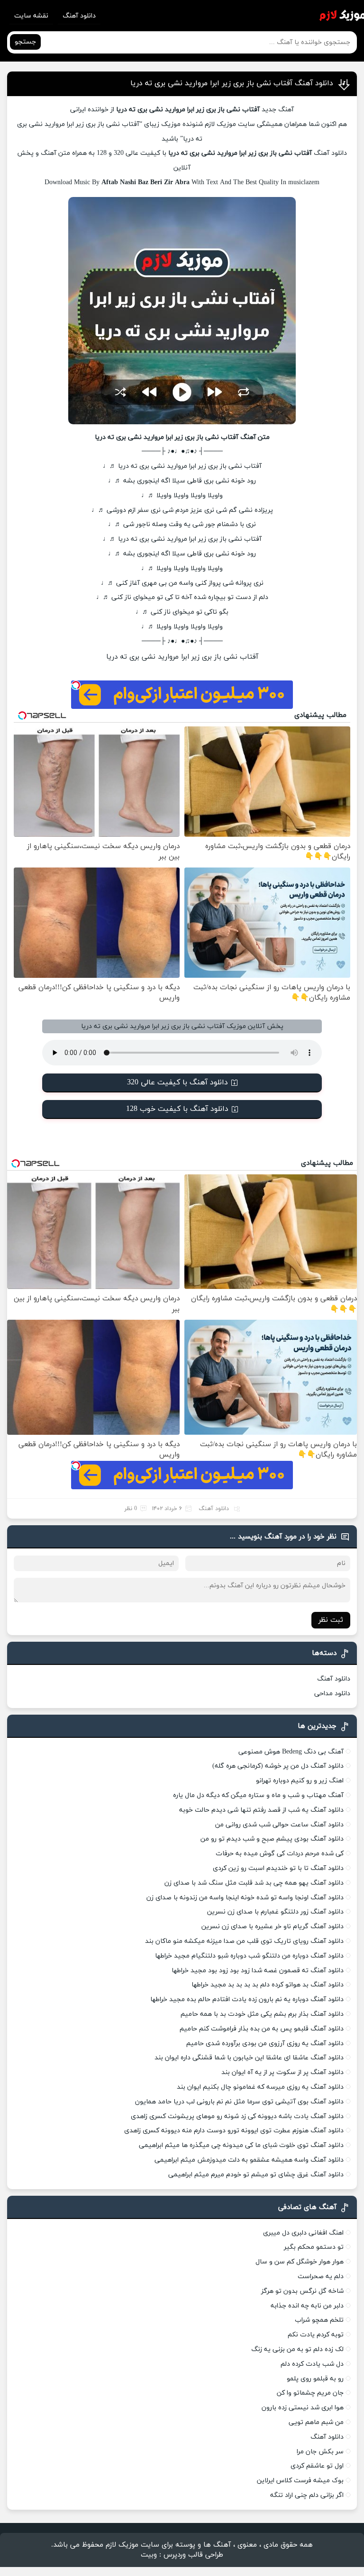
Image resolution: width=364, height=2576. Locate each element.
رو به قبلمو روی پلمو (315, 2379)
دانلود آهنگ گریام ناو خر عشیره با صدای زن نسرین (273, 1927)
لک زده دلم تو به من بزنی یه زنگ (297, 2349)
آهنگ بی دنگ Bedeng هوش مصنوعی (291, 1752)
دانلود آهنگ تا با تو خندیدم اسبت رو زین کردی (278, 1868)
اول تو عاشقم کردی (317, 2466)
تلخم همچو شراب (319, 2320)
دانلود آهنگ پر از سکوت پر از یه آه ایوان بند (282, 2072)
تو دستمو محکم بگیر (314, 2247)
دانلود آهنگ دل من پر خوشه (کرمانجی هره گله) (278, 1766)
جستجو (25, 42)
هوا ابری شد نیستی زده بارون (303, 2408)
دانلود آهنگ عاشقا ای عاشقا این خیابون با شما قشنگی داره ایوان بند (249, 2058)
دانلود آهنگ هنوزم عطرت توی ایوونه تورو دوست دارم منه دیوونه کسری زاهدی (234, 2131)
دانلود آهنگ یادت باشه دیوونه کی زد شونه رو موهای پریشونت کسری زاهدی (237, 2116)
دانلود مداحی (332, 1694)
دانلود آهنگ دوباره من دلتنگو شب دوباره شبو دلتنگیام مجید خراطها (249, 1956)
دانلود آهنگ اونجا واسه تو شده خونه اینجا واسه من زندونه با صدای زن (245, 1898)
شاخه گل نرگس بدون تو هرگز (302, 2291)
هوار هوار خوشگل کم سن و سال (300, 2262)
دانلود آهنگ (79, 16)
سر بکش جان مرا (320, 2452)
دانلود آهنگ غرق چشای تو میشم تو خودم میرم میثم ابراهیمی (256, 2175)
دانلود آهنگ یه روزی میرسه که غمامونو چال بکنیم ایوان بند (260, 2087)
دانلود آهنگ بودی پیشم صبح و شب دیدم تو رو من (272, 1839)
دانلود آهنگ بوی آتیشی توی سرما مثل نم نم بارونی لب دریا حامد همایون (239, 2102)
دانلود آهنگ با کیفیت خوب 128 (177, 1109)
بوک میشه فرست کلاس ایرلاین (300, 2481)
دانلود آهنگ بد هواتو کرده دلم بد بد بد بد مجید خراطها (268, 1985)
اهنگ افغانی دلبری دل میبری (303, 2233)
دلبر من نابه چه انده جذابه (307, 2306)
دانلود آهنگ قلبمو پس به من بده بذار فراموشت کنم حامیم (262, 2029)
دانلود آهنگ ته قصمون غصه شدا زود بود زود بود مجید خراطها (258, 1971)
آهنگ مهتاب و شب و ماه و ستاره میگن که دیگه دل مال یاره (258, 1795)
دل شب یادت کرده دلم (312, 2364)
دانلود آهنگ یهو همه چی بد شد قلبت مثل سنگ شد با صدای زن (254, 1883)
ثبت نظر (331, 1620)
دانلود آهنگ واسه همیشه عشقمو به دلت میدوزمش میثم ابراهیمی (249, 2160)
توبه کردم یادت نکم (316, 2335)
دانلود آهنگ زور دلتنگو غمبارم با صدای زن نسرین (275, 1912)
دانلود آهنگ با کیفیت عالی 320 (177, 1082)
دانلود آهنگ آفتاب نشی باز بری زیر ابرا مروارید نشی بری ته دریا (232, 83)
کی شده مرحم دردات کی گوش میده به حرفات (280, 1854)
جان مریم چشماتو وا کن (310, 2393)
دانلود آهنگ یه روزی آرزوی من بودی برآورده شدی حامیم (265, 2044)
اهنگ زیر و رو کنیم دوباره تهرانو (300, 1781)
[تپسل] (76, 685)
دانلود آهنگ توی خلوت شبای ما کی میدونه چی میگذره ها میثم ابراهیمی (241, 2145)
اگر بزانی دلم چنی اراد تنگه (307, 2495)
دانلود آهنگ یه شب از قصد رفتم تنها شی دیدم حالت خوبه (261, 1810)
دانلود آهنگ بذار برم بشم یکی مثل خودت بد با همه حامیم (262, 2014)
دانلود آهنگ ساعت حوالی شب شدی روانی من (279, 1825)
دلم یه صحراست (321, 2276)
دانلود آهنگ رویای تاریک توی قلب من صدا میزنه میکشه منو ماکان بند (244, 1941)
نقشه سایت (31, 16)
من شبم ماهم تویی (316, 2422)
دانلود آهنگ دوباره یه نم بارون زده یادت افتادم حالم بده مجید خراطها (247, 1999)
